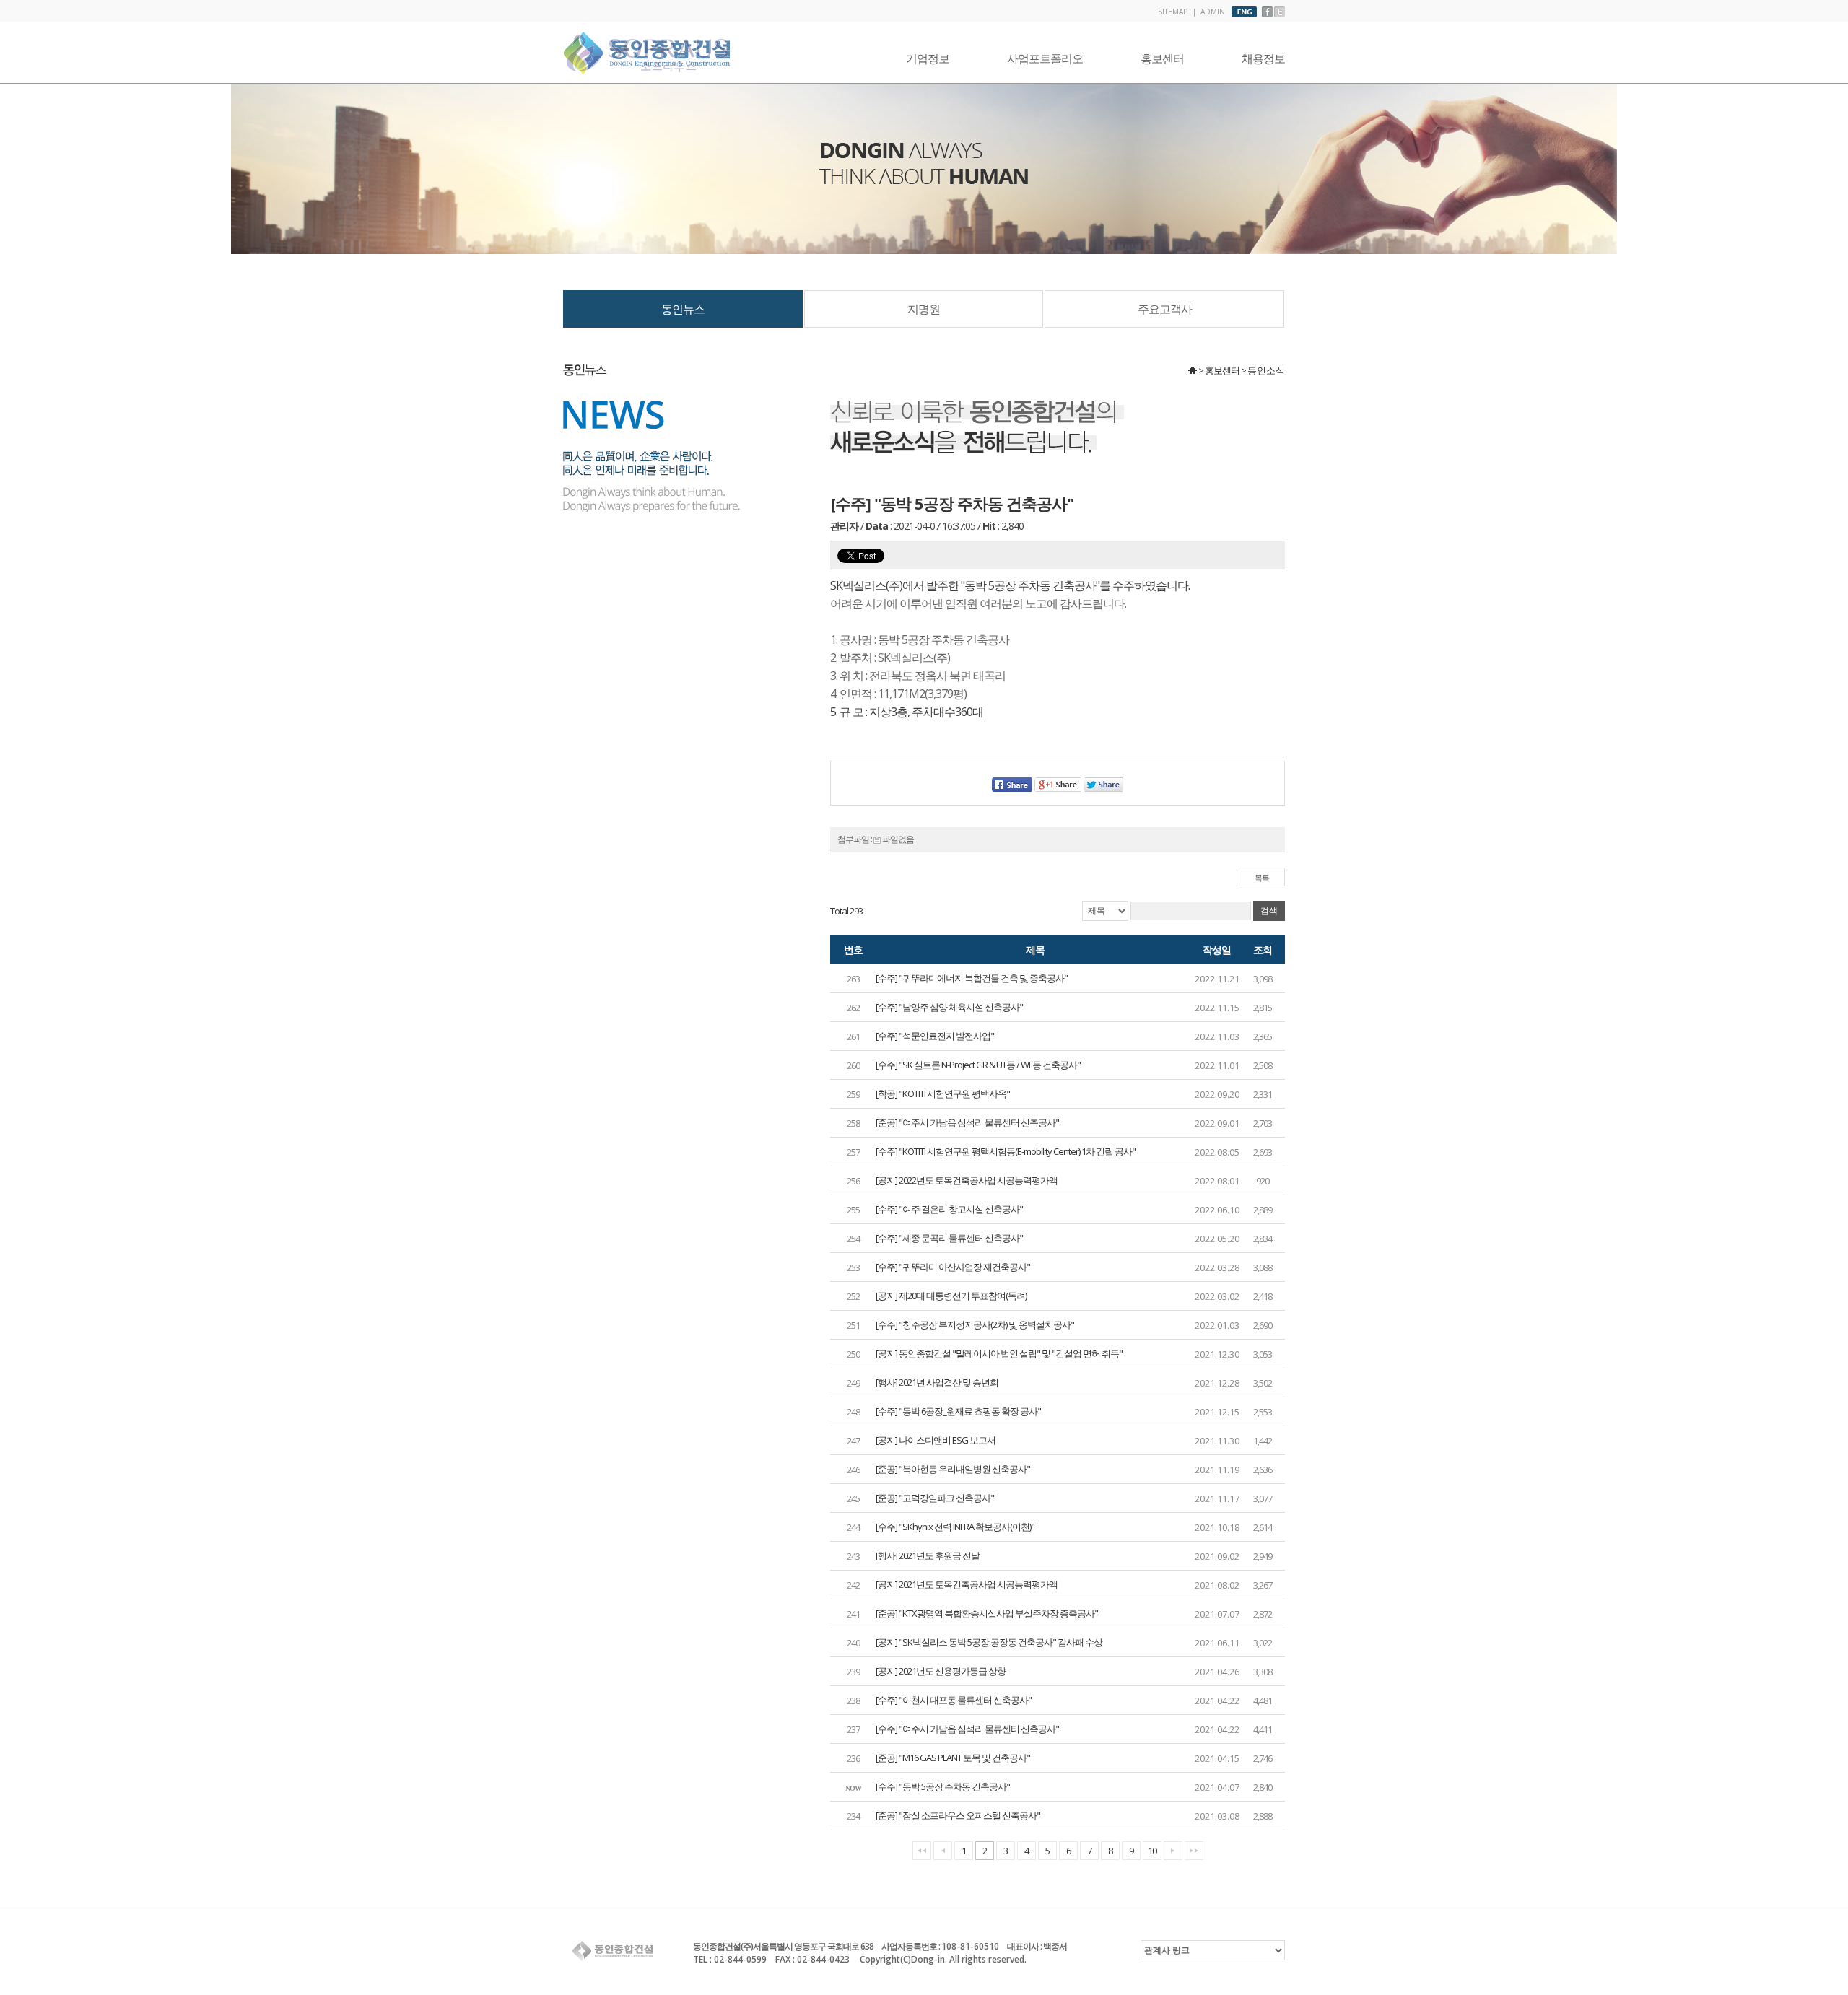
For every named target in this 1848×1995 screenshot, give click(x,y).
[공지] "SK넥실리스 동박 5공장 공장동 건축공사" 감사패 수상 (989, 1642)
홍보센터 (1162, 58)
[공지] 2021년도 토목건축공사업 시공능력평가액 (967, 1584)
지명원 (924, 309)
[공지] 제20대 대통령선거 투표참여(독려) (951, 1296)
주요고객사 (1165, 309)
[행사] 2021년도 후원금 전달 (928, 1555)
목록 (1262, 877)
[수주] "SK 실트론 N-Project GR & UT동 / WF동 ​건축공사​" (978, 1065)
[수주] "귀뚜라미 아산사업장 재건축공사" (953, 1267)
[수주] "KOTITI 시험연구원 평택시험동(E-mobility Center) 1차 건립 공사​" (1006, 1151)
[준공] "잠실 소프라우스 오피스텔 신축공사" (958, 1815)
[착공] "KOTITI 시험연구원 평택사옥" (943, 1093)
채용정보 (1263, 58)
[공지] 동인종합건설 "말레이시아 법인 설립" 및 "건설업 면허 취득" (999, 1353)
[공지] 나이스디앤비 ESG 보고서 (936, 1440)
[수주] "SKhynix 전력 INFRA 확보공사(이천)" (955, 1527)
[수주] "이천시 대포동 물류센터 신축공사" (954, 1700)
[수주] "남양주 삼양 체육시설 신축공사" (949, 1007)
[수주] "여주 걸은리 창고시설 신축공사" (949, 1209)
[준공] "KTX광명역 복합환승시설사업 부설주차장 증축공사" (987, 1613)
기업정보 (928, 58)
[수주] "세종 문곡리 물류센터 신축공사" (949, 1238)
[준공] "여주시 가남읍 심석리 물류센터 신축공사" (967, 1122)
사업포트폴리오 (1045, 58)
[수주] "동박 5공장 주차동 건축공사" (943, 1786)
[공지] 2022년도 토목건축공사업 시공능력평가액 (967, 1180)
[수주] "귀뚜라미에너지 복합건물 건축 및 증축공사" (972, 978)
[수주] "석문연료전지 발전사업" (935, 1036)
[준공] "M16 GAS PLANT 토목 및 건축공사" (953, 1758)
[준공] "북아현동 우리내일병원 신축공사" (953, 1469)
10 (1152, 1851)
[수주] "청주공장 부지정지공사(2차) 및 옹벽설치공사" (975, 1324)
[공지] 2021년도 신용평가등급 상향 (941, 1671)
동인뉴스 (683, 309)
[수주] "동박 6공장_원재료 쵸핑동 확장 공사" (958, 1411)
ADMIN (1213, 12)
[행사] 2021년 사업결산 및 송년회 (937, 1382)
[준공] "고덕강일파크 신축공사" (935, 1498)
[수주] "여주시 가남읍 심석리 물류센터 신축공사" (967, 1729)
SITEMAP (1173, 12)
